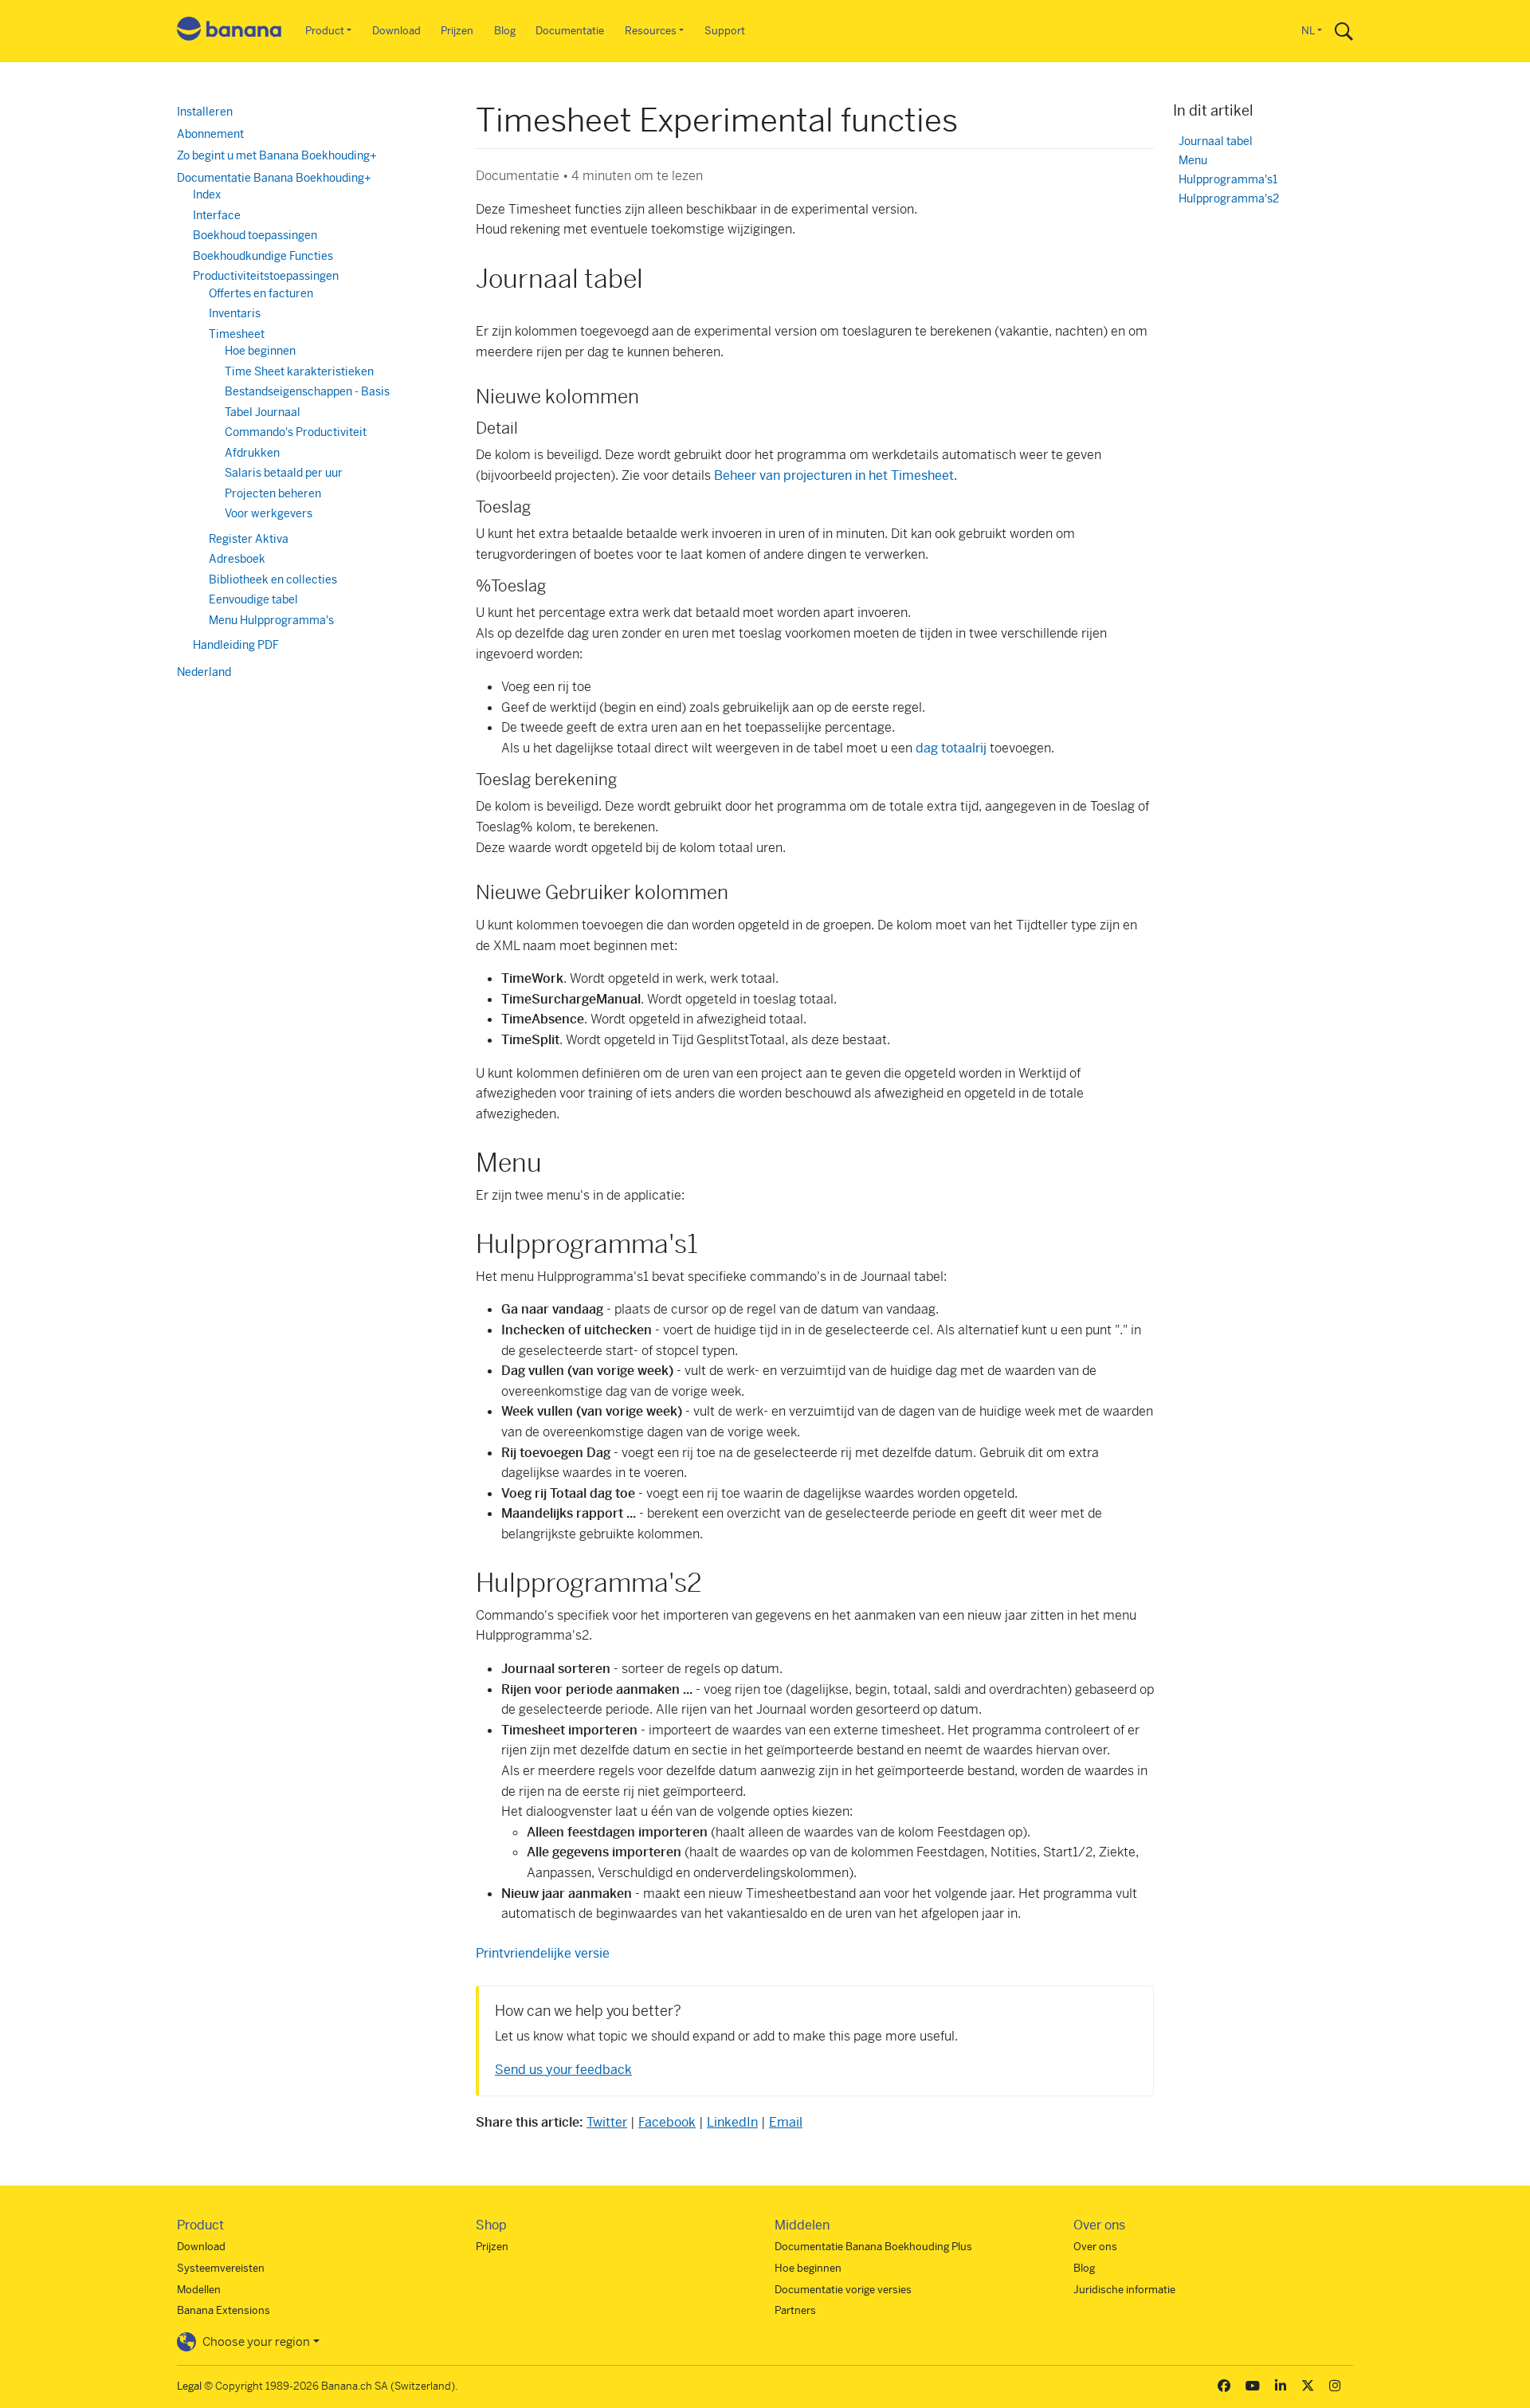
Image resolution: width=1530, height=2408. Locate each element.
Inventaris (235, 313)
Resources (651, 31)
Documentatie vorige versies (843, 2290)
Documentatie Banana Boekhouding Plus (873, 2247)
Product (325, 31)
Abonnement (210, 134)
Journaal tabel (1216, 141)
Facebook (667, 2122)
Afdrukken (252, 453)
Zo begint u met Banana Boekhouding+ (277, 155)
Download (396, 31)
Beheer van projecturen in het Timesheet (834, 475)
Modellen (199, 2290)
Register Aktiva (249, 539)
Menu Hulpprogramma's (271, 620)
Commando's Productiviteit (296, 432)
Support (725, 31)
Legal (189, 2386)
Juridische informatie (1124, 2290)
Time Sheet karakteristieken (299, 371)
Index (207, 194)
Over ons (1095, 2247)
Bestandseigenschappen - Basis (307, 391)
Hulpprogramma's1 (1228, 180)
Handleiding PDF (236, 645)
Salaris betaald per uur (284, 473)
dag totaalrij (951, 748)
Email (786, 2122)
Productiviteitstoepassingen (266, 276)
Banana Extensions (224, 2310)
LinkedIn (732, 2122)
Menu (1193, 161)
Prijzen (457, 31)
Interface (217, 215)
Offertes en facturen (261, 293)
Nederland (204, 672)
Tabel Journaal (263, 412)
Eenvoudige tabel (253, 599)
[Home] (229, 31)
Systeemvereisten (221, 2268)
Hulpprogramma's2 (1229, 199)
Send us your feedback (563, 2070)
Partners (795, 2310)
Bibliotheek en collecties (273, 579)
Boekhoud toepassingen (255, 235)
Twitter (607, 2122)
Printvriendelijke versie (543, 1953)
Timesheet (237, 334)
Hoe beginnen (260, 351)
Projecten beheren (273, 493)
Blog (505, 31)
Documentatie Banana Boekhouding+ (274, 178)
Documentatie (570, 31)
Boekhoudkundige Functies (263, 256)
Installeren (205, 112)
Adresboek (237, 559)
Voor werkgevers (269, 513)
